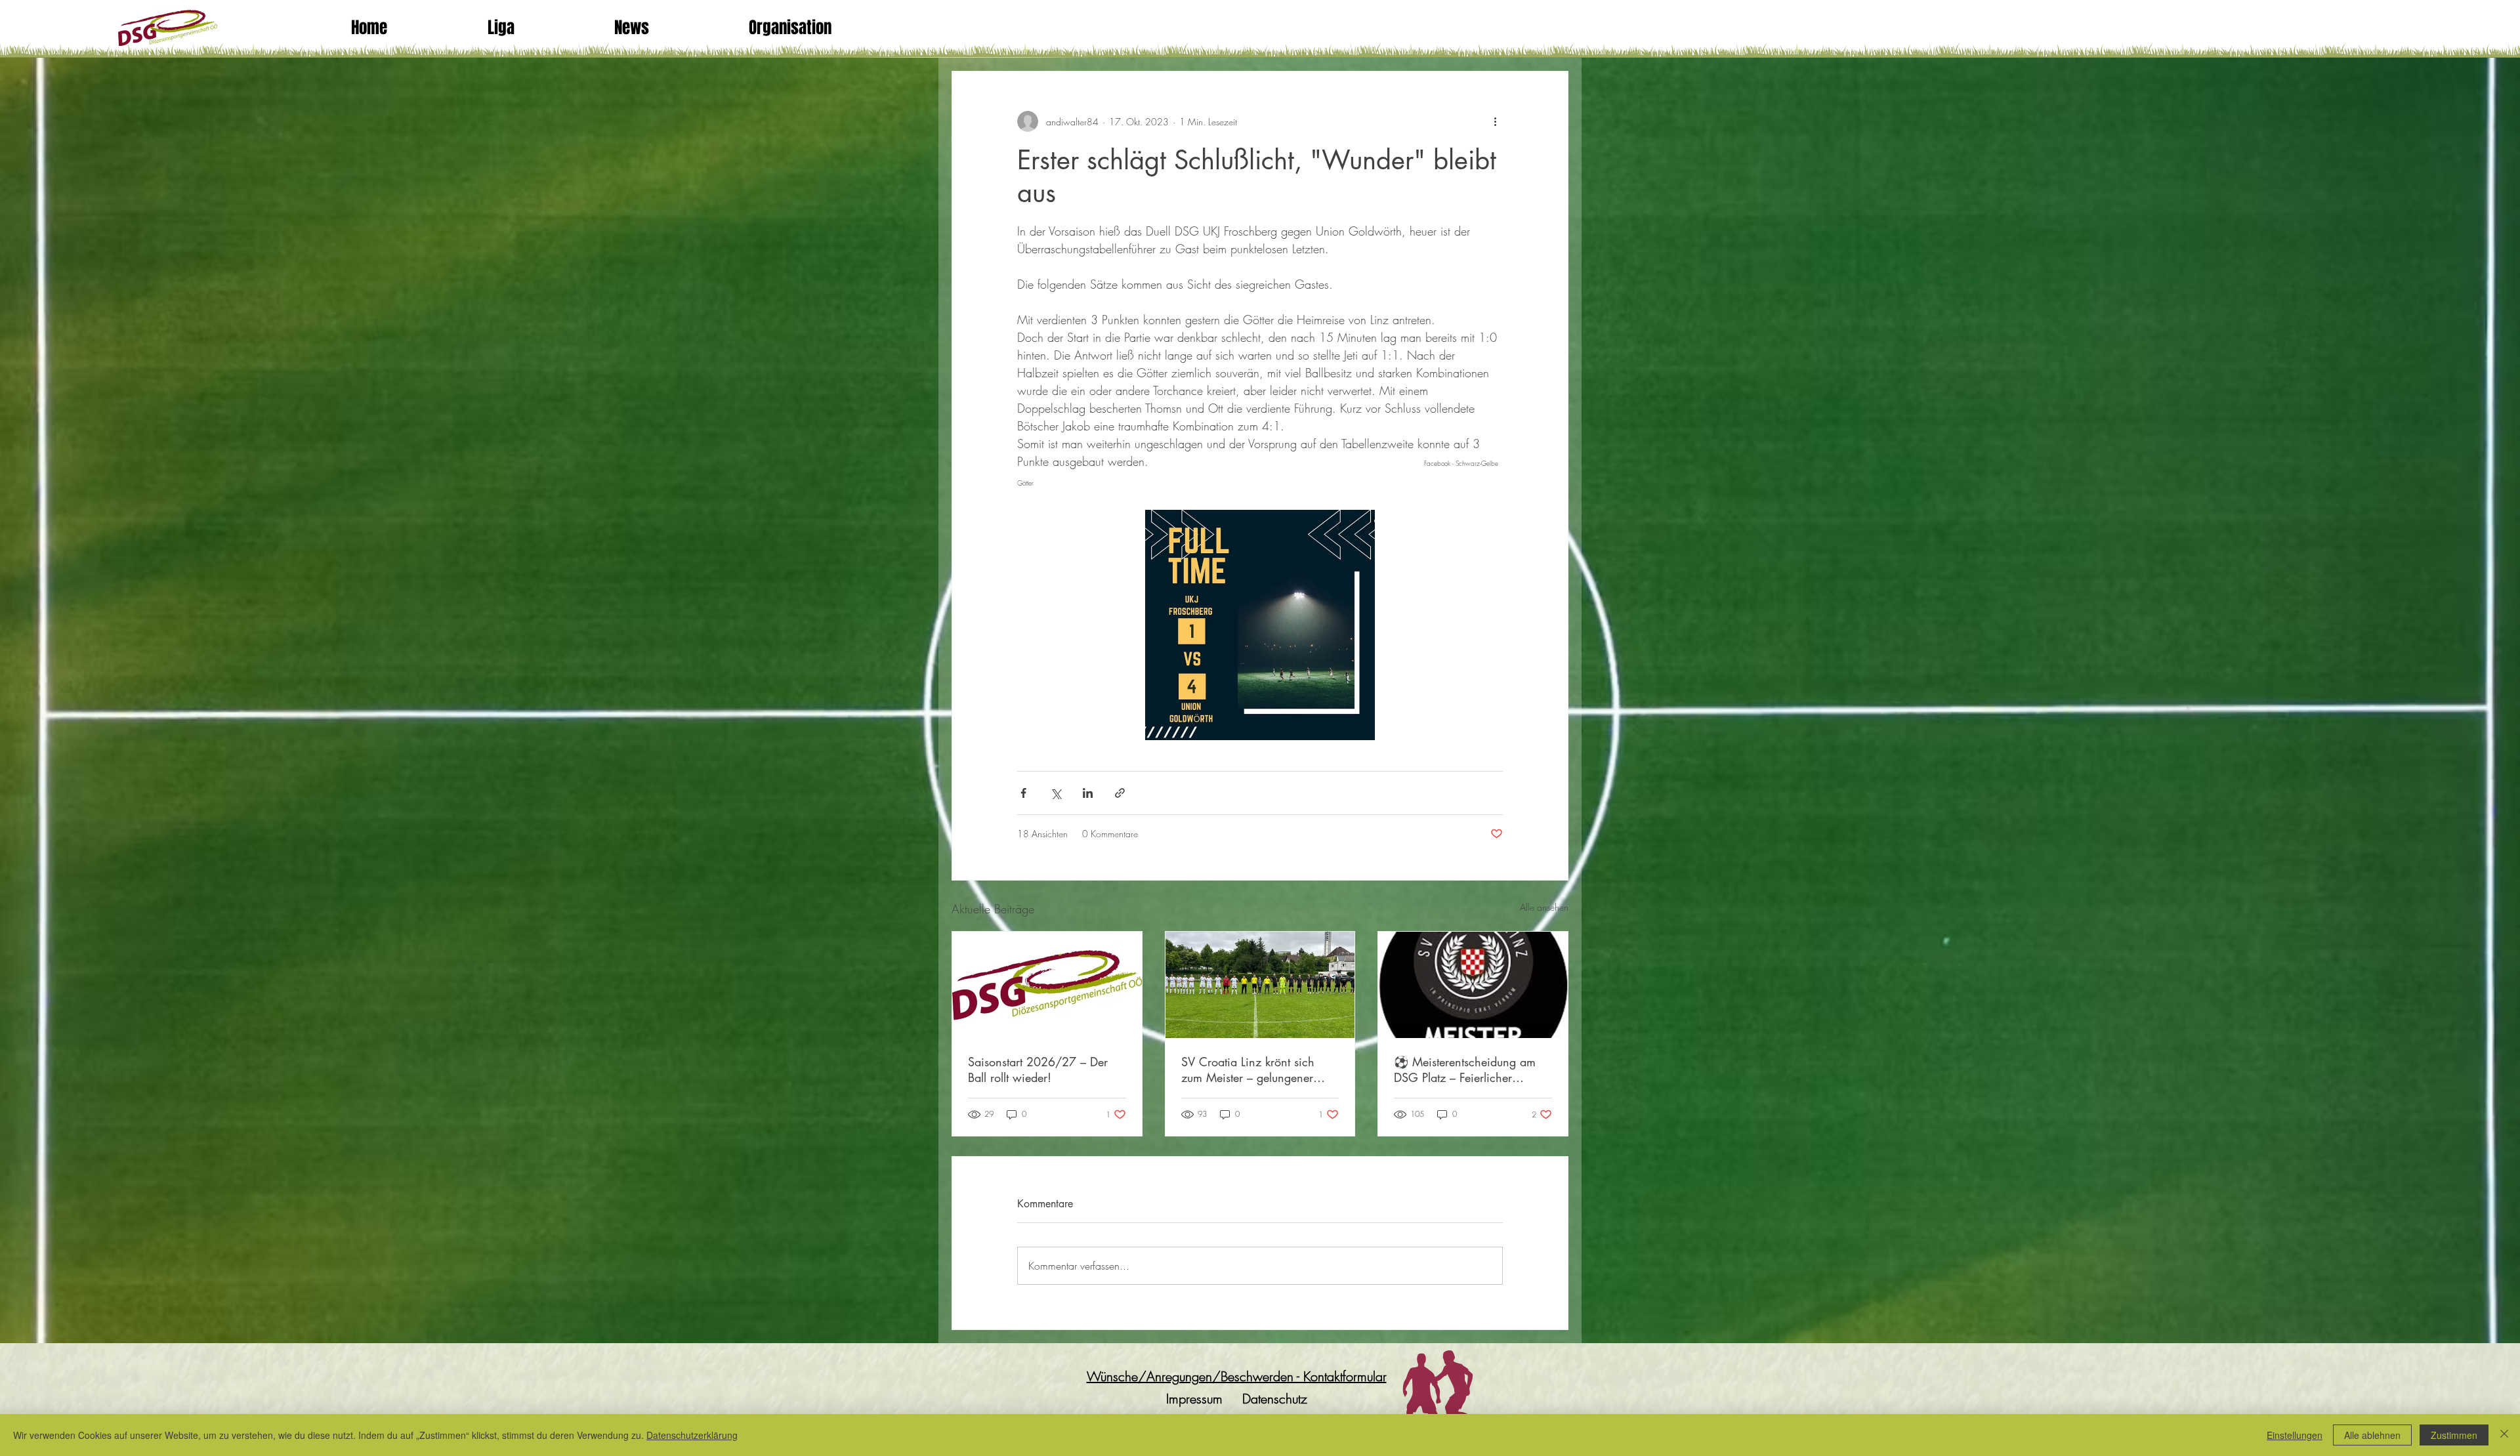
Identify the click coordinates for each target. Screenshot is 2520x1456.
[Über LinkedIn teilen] (1088, 793)
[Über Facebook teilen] (1023, 793)
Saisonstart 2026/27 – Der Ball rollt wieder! (1038, 1070)
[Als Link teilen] (1120, 793)
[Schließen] (2504, 1435)
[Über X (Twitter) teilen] (1056, 793)
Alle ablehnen (2372, 1435)
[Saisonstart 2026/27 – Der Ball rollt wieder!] (1047, 985)
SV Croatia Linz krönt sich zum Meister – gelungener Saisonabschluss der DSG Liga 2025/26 (1259, 1070)
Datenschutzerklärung (692, 1435)
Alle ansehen (1544, 907)
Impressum (1194, 1399)
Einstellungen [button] (2295, 1435)
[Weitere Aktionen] (1495, 121)
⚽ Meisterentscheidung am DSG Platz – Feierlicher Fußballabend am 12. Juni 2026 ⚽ (1465, 1070)
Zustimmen (2454, 1435)
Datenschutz (1275, 1399)
